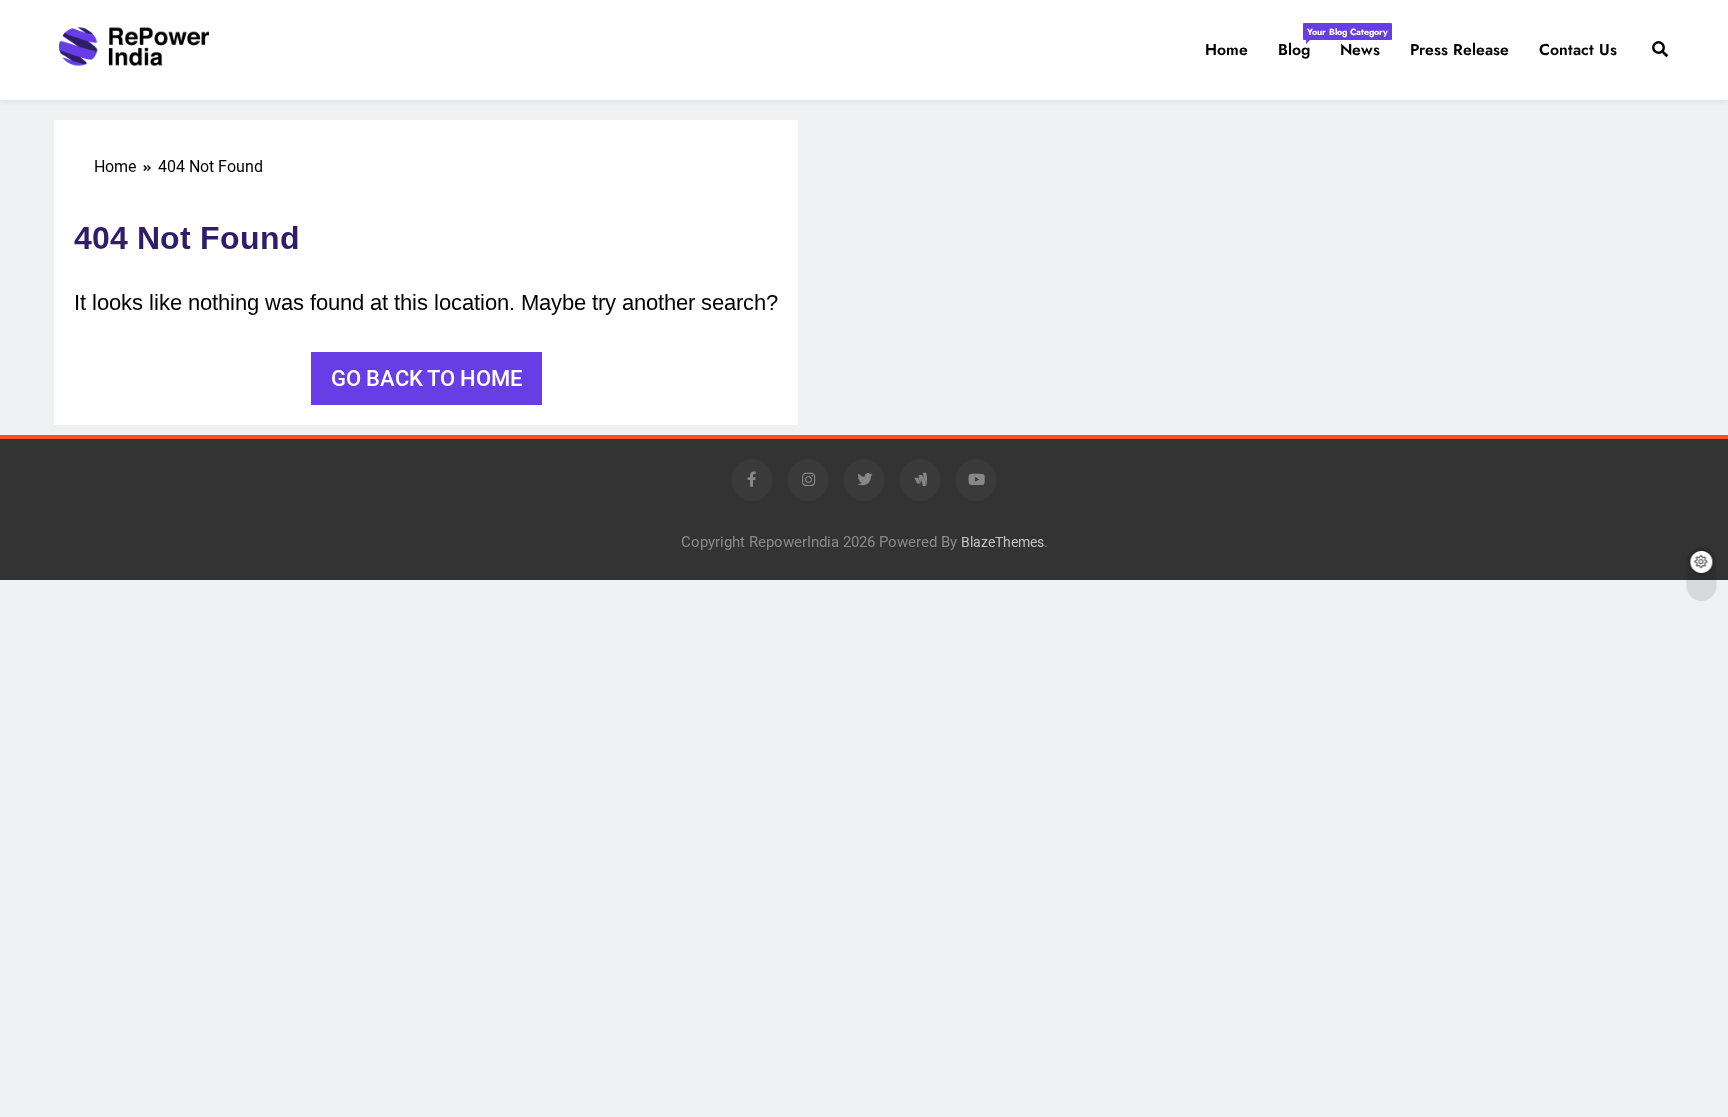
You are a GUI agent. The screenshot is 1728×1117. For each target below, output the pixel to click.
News (1360, 49)
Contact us (1578, 49)
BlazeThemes (1002, 542)
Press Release (1459, 49)
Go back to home (426, 378)
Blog (1301, 43)
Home (1226, 49)
